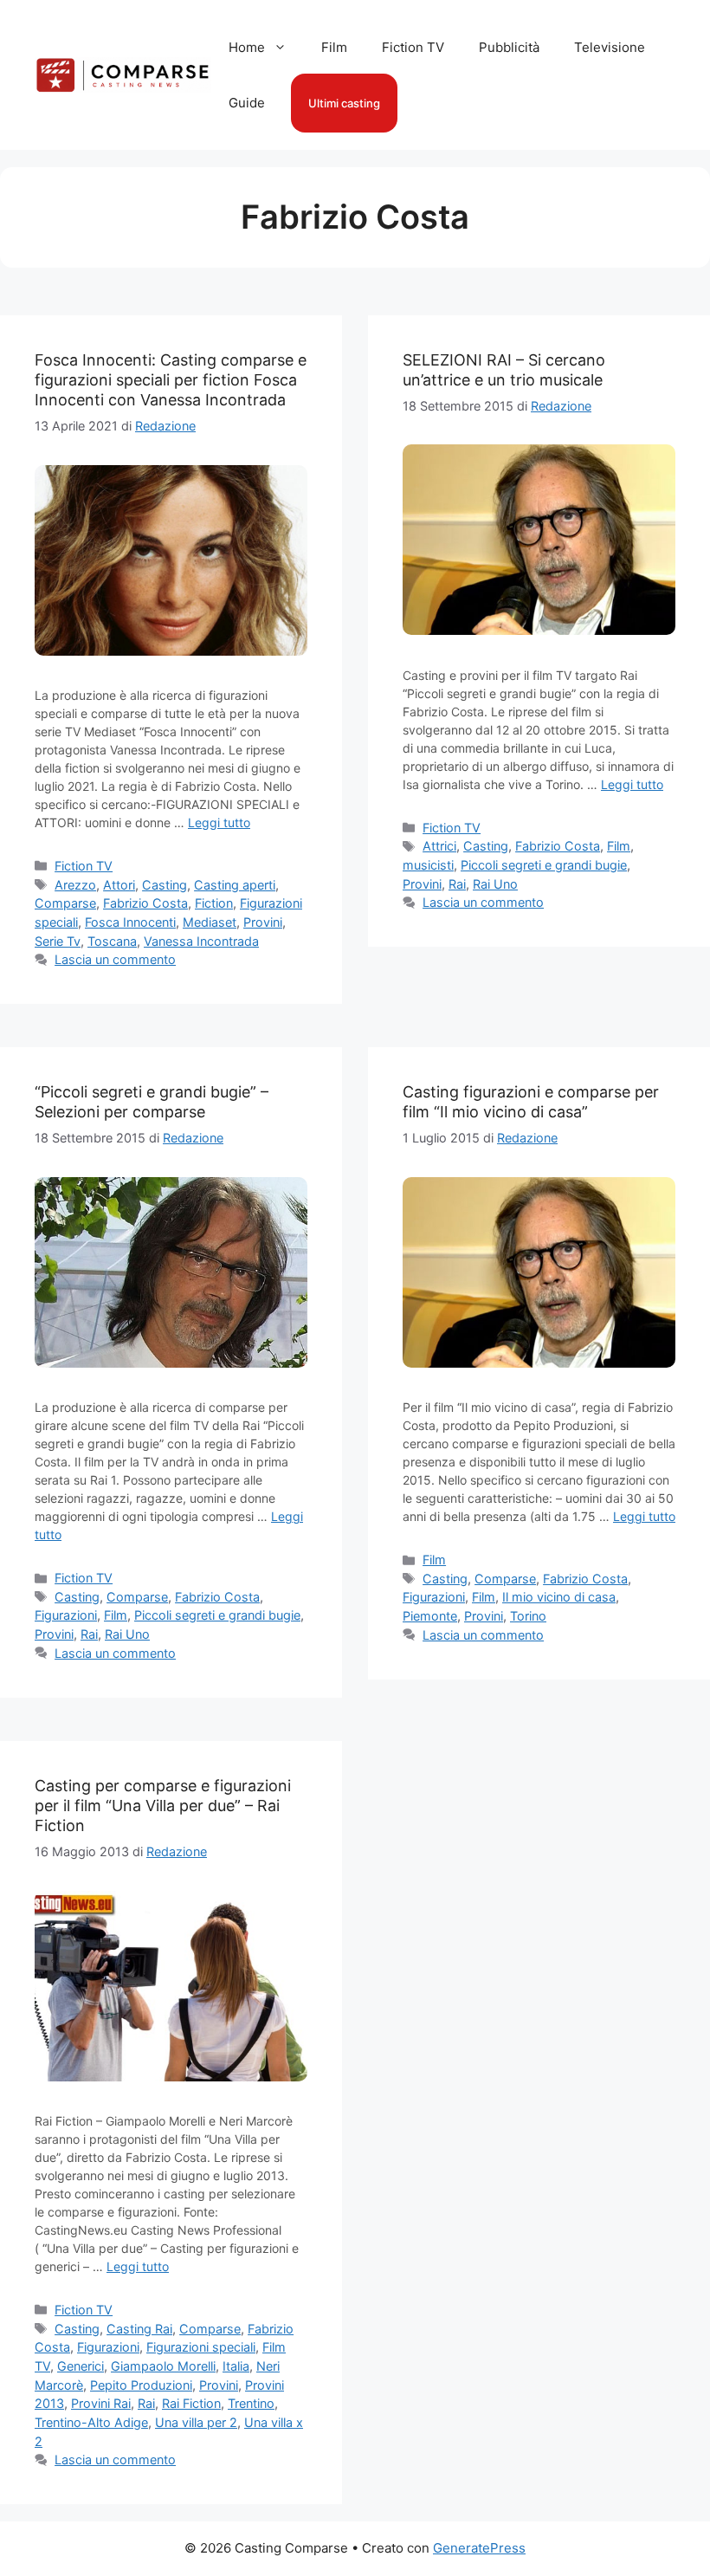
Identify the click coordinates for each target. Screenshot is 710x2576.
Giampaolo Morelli (163, 2366)
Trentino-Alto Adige (91, 2422)
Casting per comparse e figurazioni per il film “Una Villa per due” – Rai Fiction (163, 1806)
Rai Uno (495, 884)
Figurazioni (66, 1615)
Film (334, 47)
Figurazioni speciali (201, 2347)
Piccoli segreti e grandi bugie (544, 865)
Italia (236, 2366)
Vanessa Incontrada (201, 941)
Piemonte (430, 1616)
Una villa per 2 (196, 2422)
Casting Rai (139, 2329)
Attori (119, 885)
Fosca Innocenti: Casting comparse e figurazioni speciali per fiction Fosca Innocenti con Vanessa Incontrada (171, 380)
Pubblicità (509, 47)
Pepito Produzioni (141, 2385)
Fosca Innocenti (130, 922)
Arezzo (75, 885)
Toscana (112, 941)
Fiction (214, 903)
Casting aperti (235, 885)
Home (247, 47)
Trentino (251, 2403)
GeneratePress (479, 2548)
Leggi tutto (219, 822)
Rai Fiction (191, 2403)
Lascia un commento (115, 959)
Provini (263, 922)
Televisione (610, 47)
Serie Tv (58, 941)
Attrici (439, 846)
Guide (247, 103)
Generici (81, 2366)
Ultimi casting (344, 103)
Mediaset (210, 922)
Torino (528, 1616)
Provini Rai (101, 2403)
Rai (457, 884)
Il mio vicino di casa (559, 1597)
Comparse (65, 903)
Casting (165, 885)
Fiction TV (413, 47)
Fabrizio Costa (145, 903)
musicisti (428, 865)
